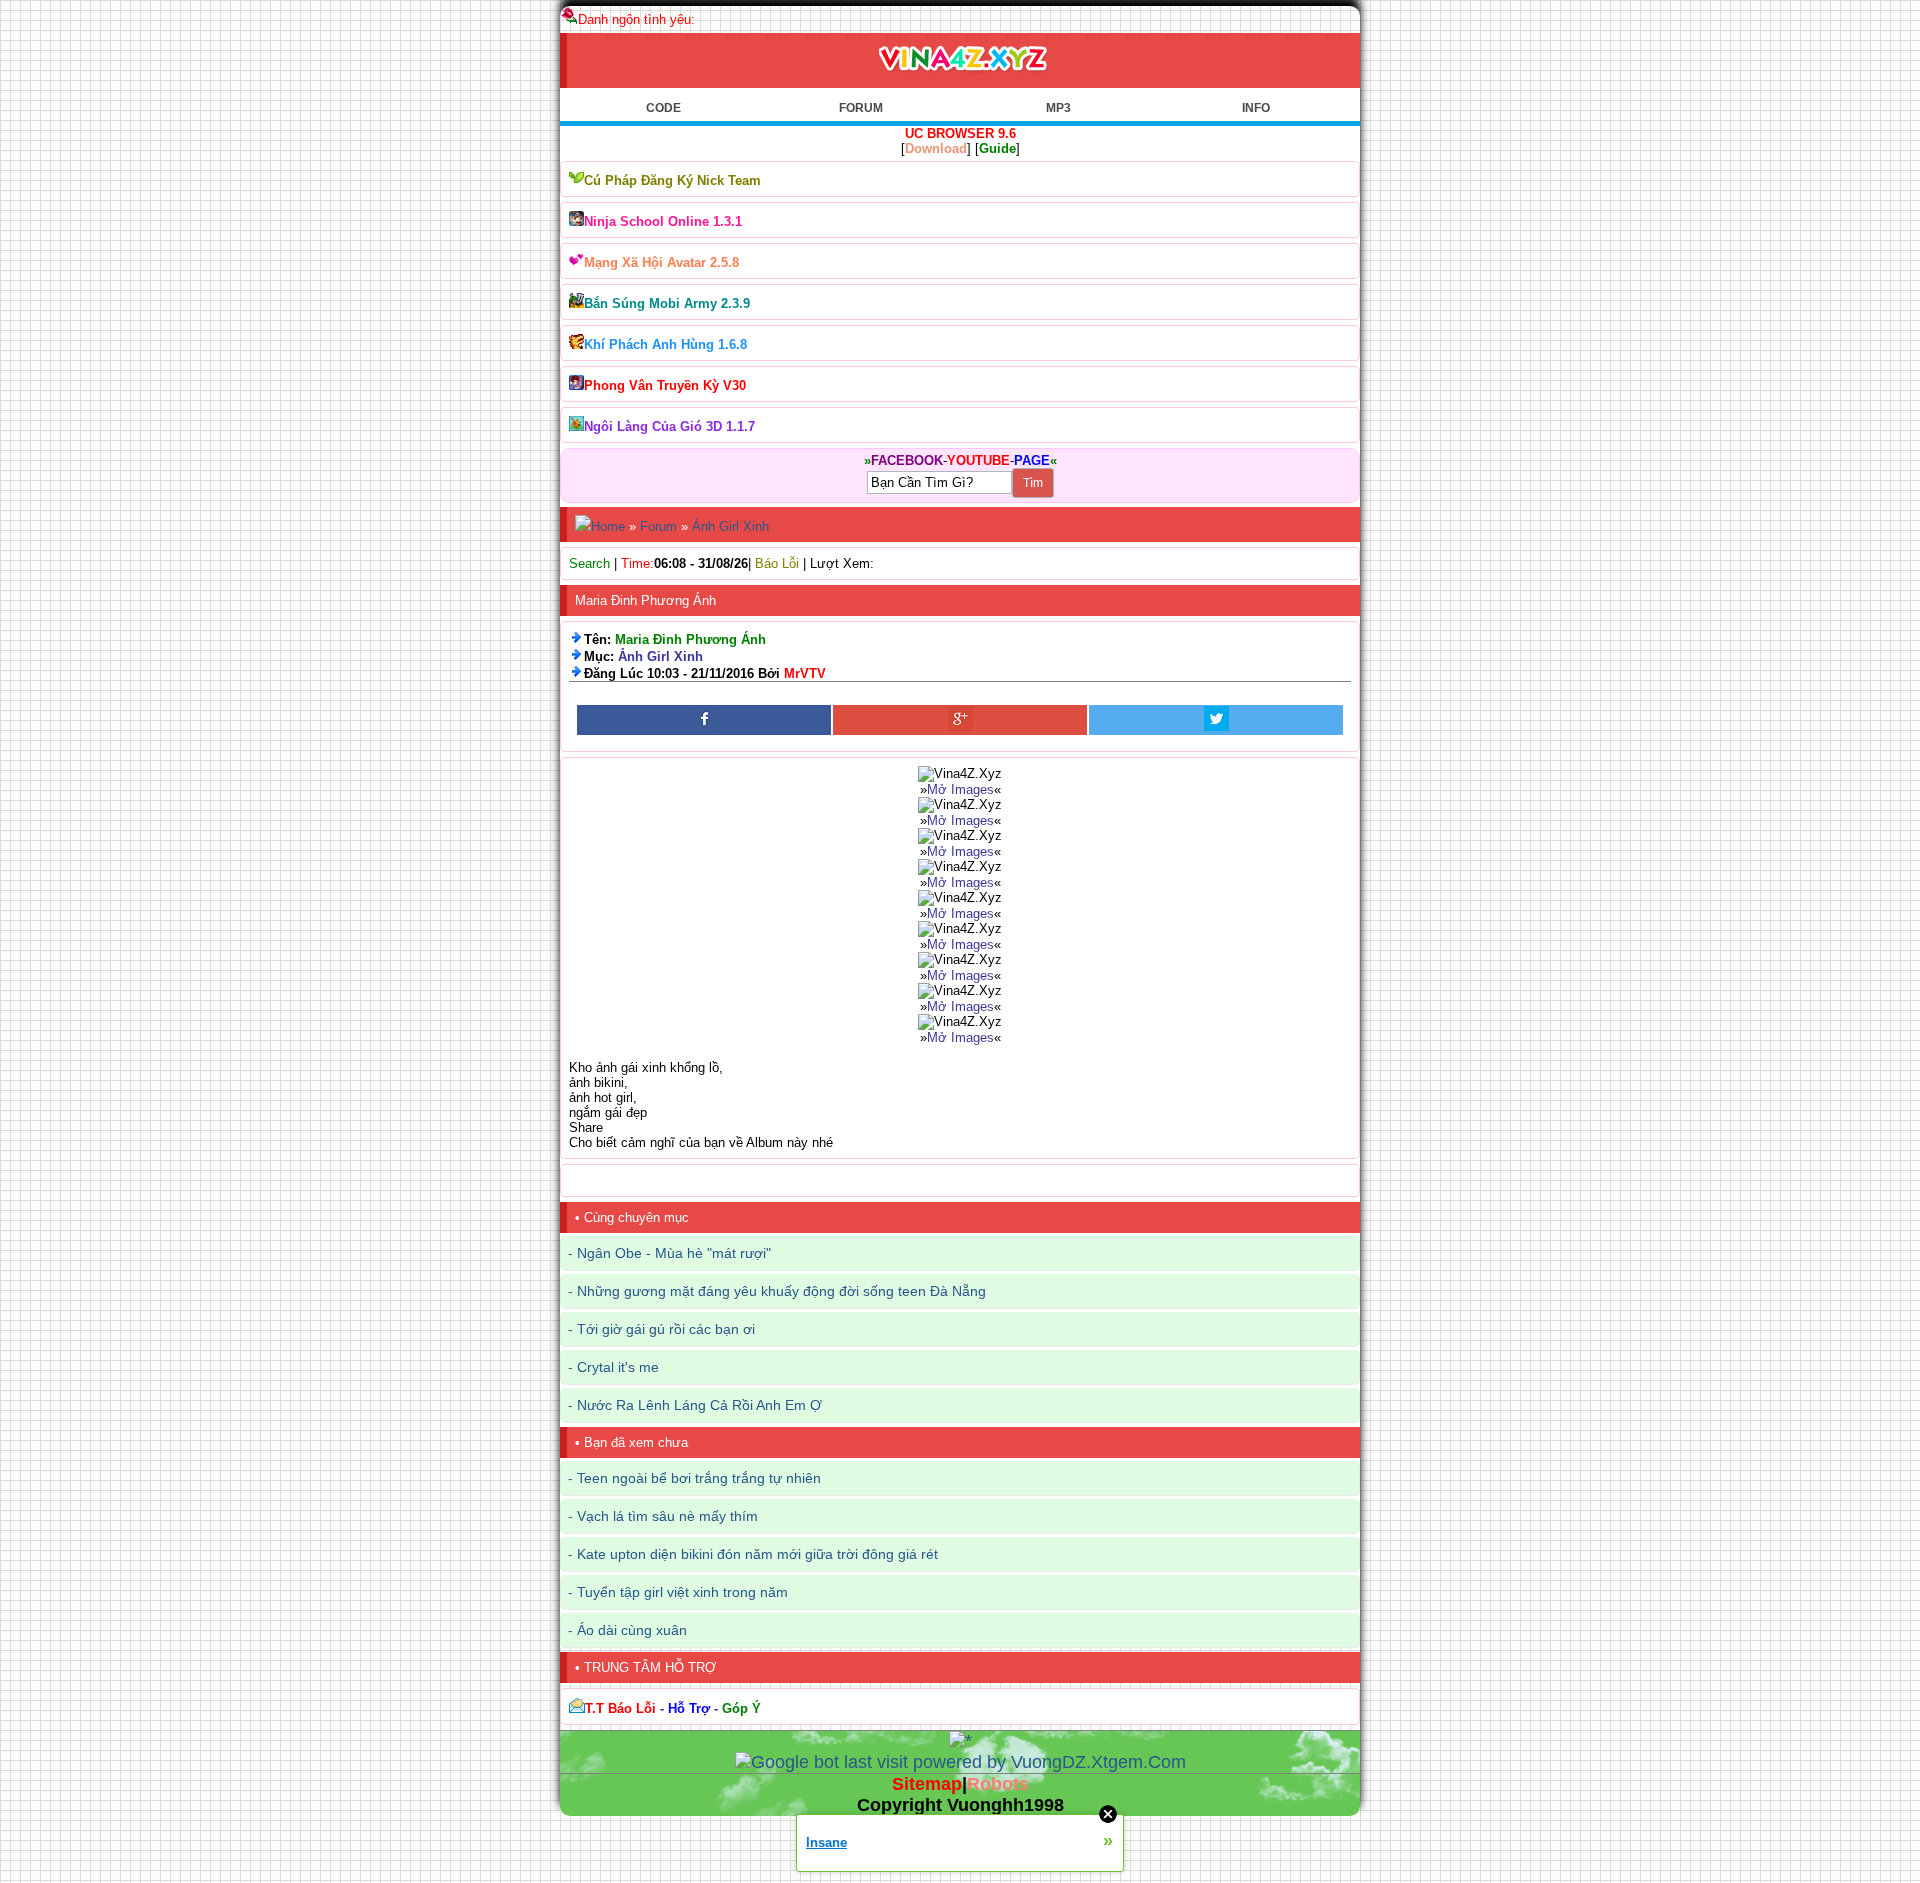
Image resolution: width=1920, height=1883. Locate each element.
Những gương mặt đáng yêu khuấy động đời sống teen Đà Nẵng (781, 1291)
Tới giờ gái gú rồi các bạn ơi (666, 1329)
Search (589, 563)
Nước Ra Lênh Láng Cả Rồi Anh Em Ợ (699, 1405)
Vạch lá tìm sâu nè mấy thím (667, 1516)
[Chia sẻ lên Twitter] (1216, 720)
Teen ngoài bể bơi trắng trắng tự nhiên (699, 1478)
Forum (658, 526)
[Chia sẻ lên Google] (960, 720)
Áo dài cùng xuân (632, 1630)
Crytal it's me (618, 1367)
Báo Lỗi (777, 563)
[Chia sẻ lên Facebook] (704, 720)
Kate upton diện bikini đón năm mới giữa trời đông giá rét (757, 1554)
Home (608, 526)
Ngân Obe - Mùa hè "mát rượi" (674, 1253)
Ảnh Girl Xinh (730, 526)
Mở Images (960, 789)
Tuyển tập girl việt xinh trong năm (682, 1592)
